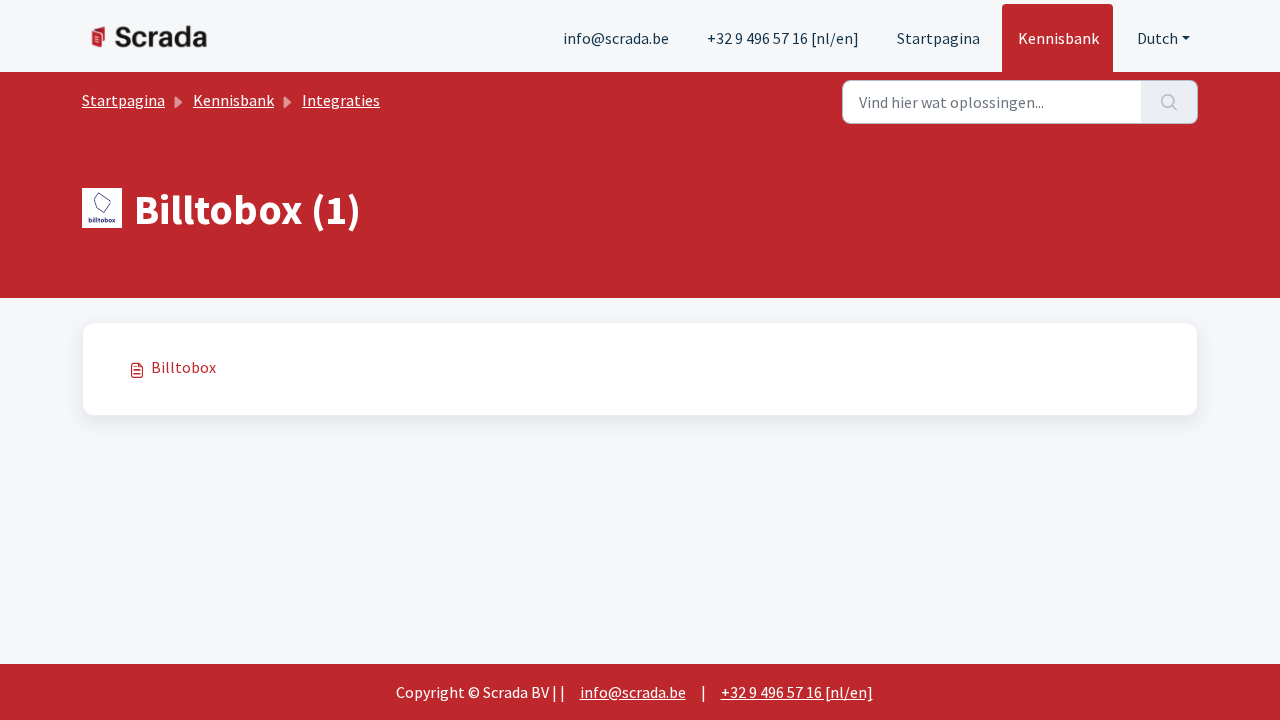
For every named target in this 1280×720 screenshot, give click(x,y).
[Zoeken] (1169, 102)
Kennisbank (1058, 38)
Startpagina (938, 38)
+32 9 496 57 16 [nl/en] (783, 38)
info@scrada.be (616, 38)
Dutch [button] (1157, 38)
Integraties (341, 100)
